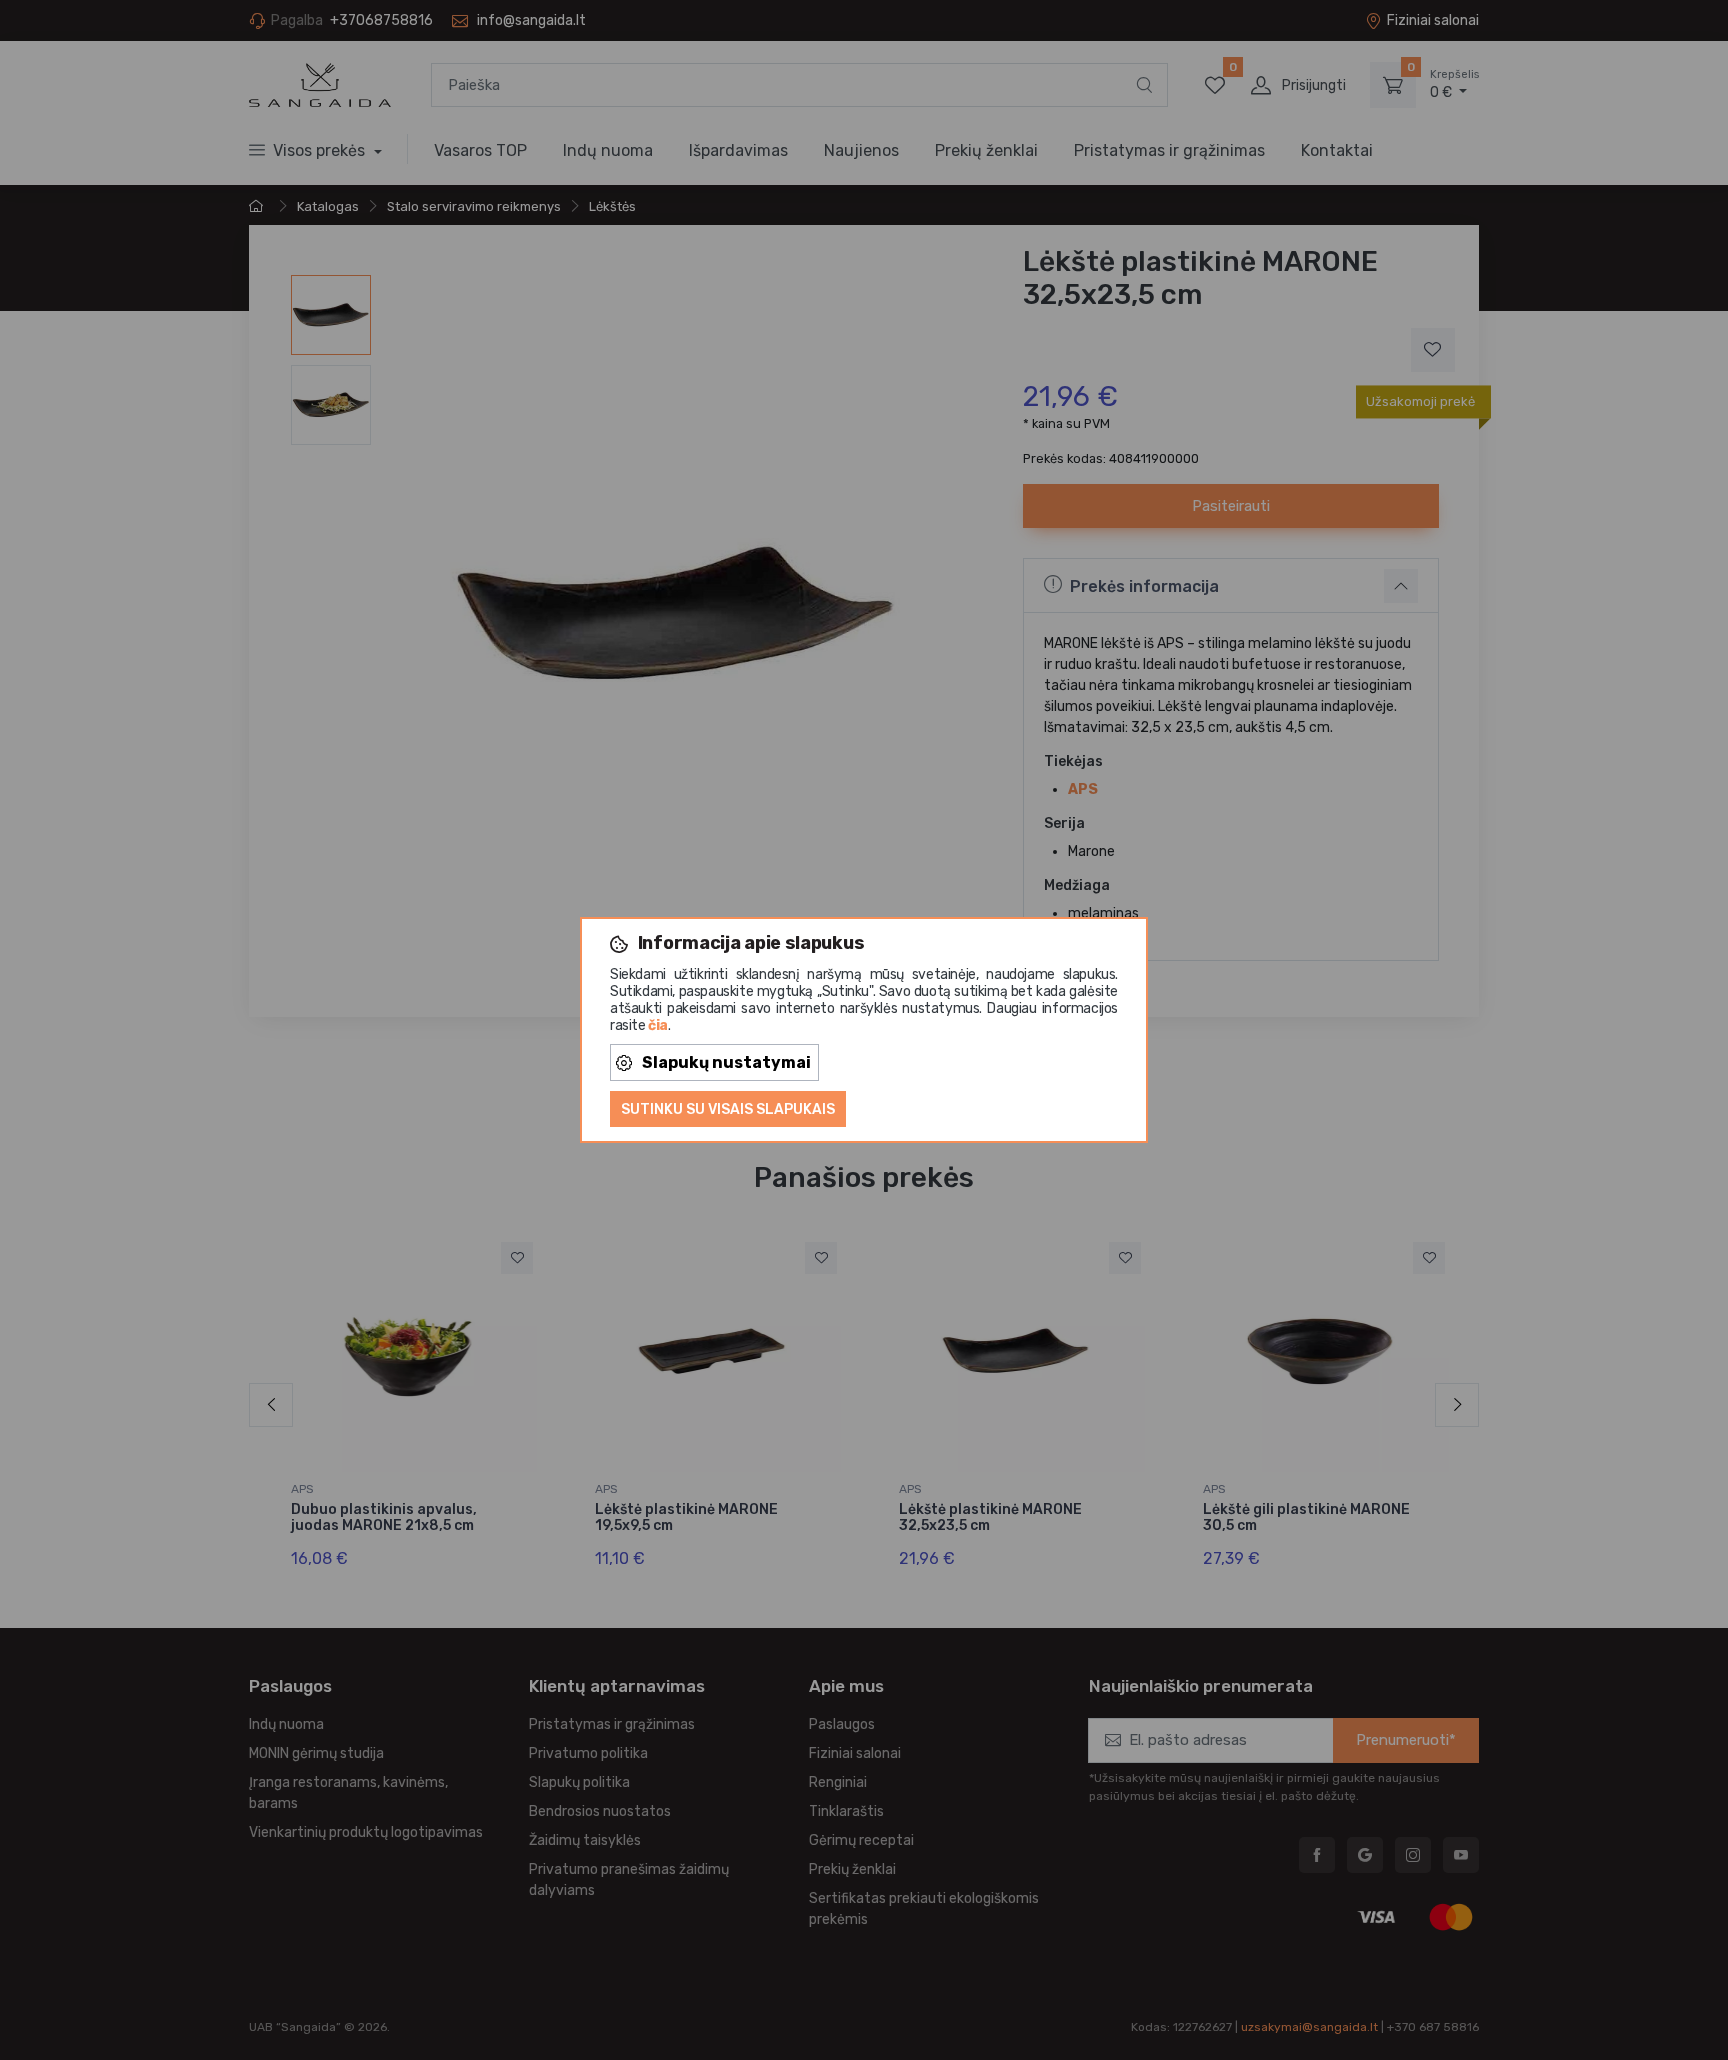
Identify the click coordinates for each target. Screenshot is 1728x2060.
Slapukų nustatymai (726, 1062)
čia (658, 1025)
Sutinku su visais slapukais (728, 1109)
